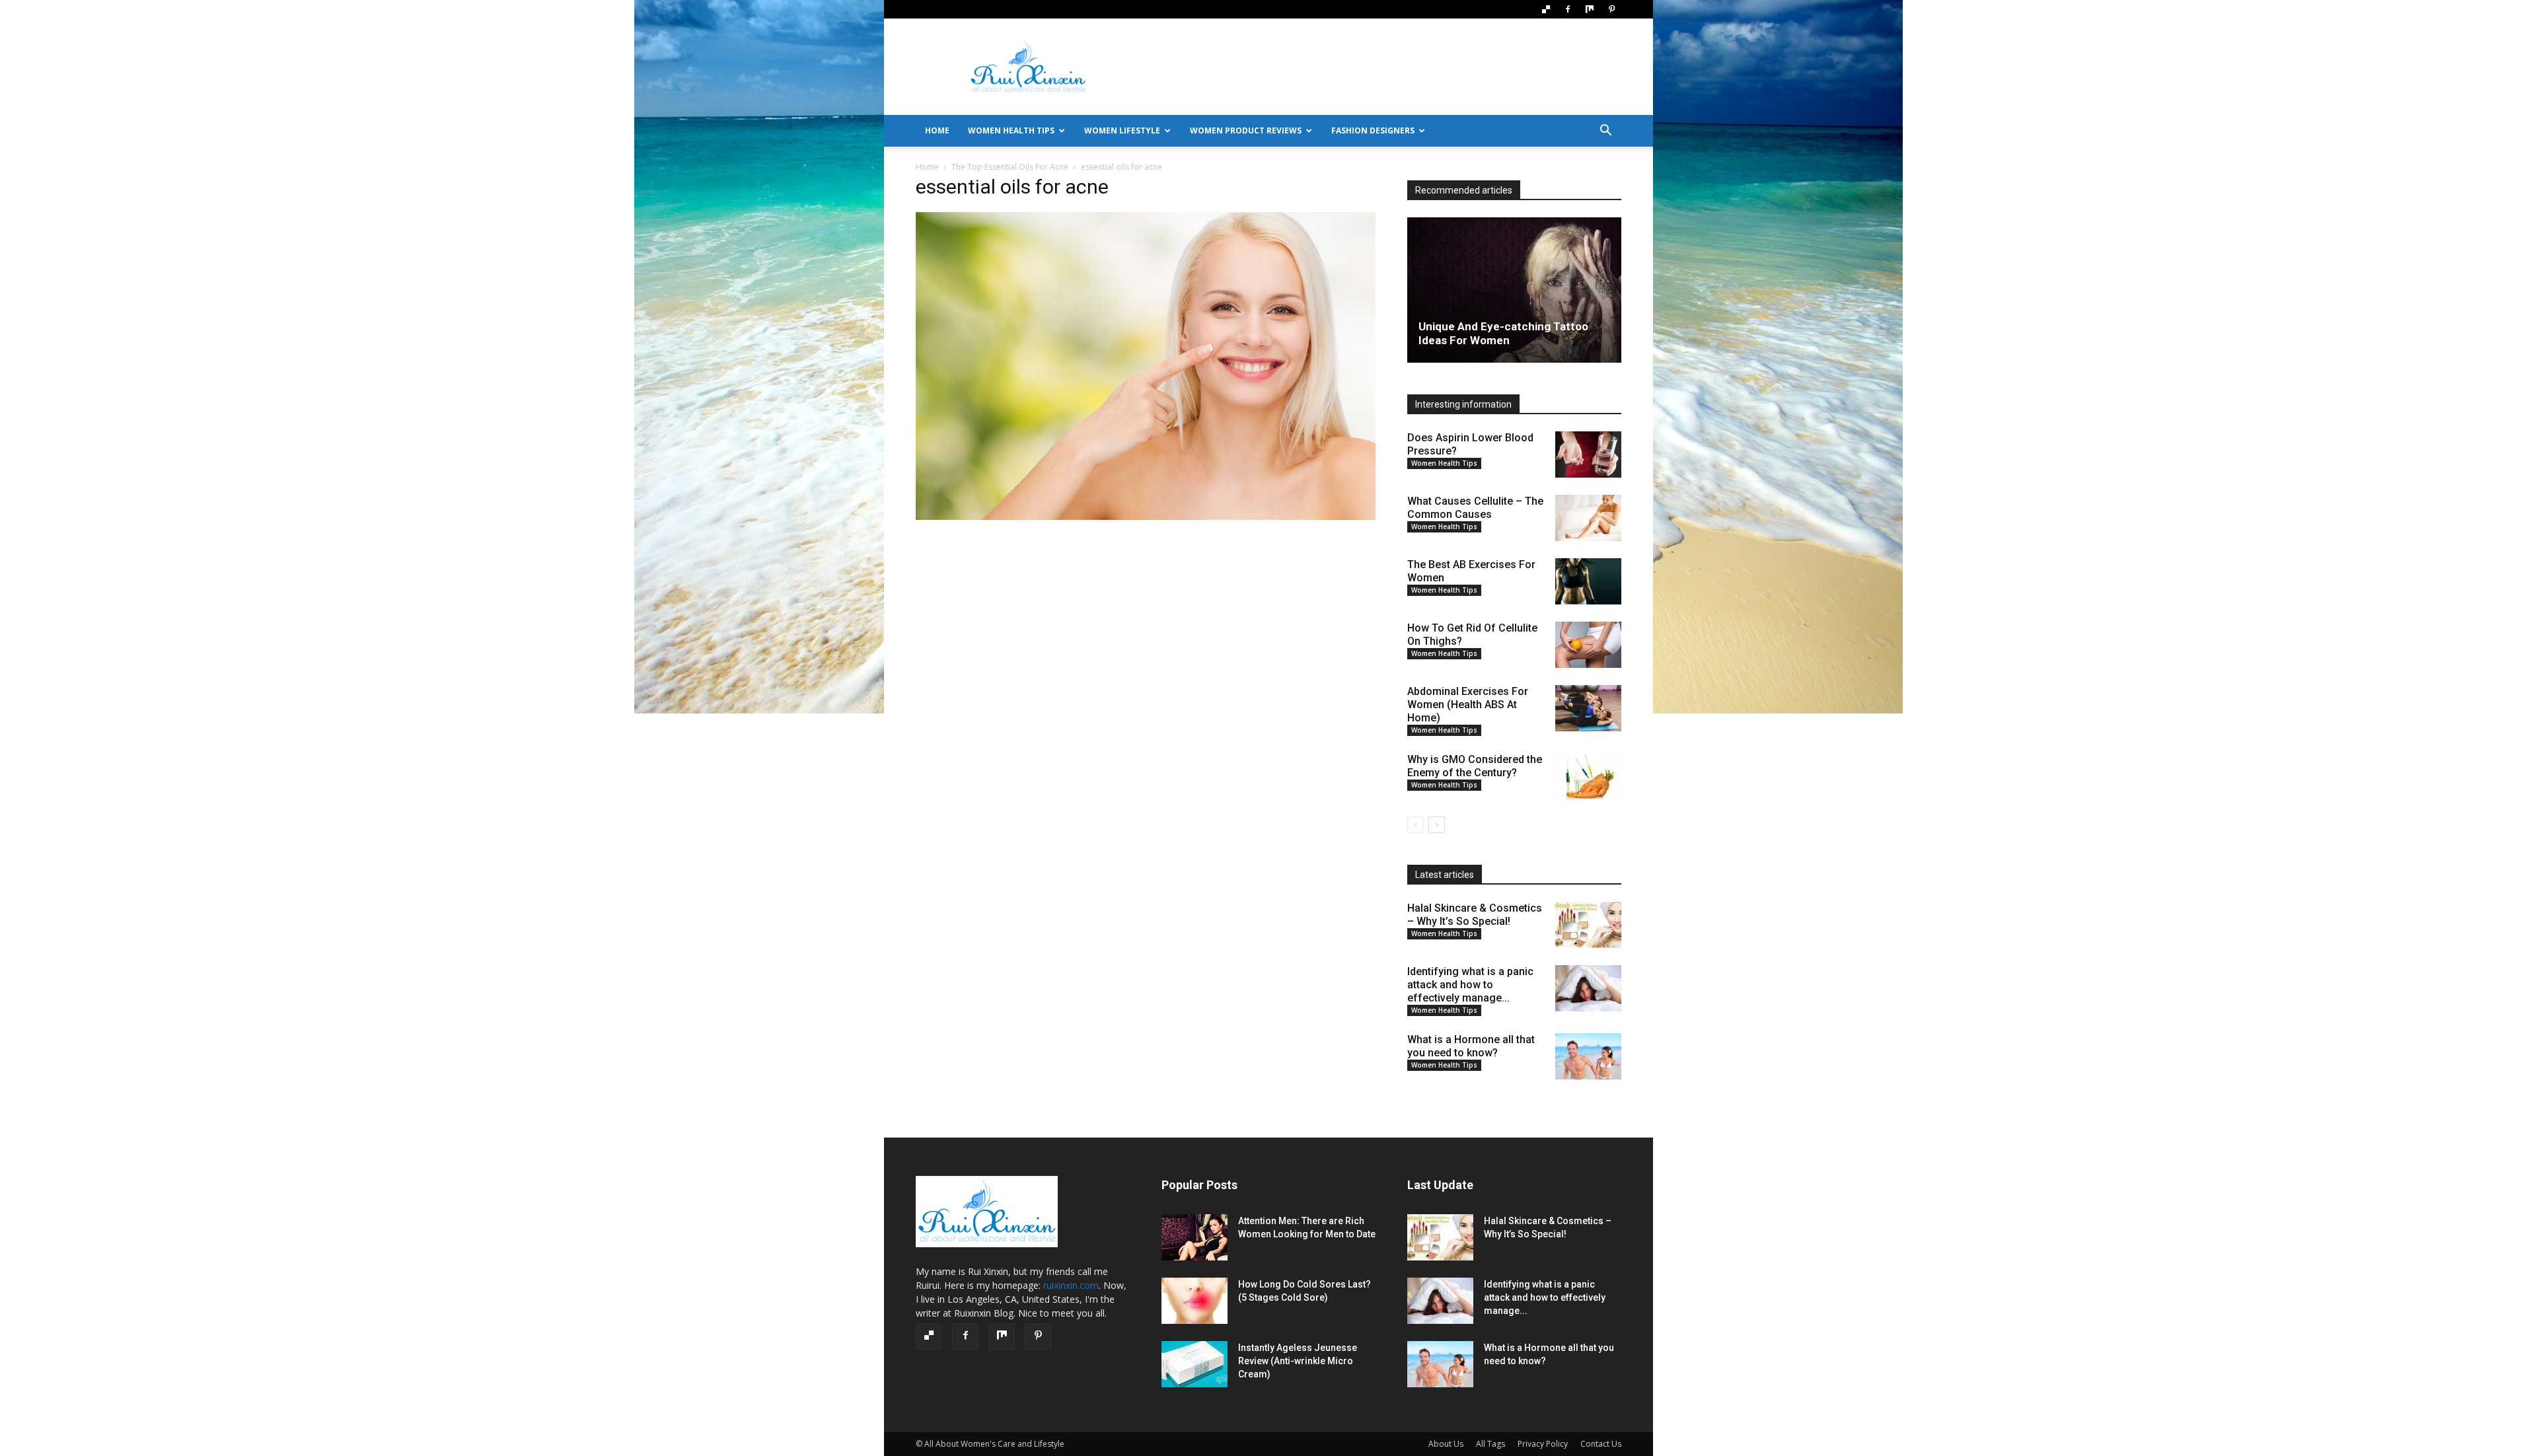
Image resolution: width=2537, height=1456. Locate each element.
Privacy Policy (1543, 1444)
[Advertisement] (1381, 67)
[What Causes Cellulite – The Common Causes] (1588, 518)
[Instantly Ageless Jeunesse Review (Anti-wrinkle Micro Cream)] (1195, 1364)
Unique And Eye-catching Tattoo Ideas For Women (1503, 333)
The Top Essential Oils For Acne (1010, 167)
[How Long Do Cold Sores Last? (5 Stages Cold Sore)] (1195, 1301)
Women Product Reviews (1246, 130)
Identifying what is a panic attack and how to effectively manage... (1470, 985)
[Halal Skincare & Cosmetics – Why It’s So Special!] (1588, 925)
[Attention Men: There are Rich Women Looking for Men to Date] (1195, 1237)
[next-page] (1437, 825)
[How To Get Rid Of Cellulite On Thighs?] (1588, 645)
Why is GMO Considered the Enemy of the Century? (1475, 766)
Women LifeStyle (1122, 130)
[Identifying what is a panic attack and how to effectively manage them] (1588, 988)
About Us (1446, 1444)
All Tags (1490, 1444)
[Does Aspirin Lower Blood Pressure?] (1588, 455)
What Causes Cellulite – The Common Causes (1475, 508)
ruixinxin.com (1071, 1285)
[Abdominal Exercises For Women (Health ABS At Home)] (1588, 708)
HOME (937, 130)
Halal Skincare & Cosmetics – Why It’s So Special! (1475, 915)
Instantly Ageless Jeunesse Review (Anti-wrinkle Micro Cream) (1298, 1361)
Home (927, 167)
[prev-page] (1416, 825)
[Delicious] (1546, 9)
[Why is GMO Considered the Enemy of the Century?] (1588, 776)
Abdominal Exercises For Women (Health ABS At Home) (1468, 705)
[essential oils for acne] (1146, 517)
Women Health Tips (1011, 130)
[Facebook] (1568, 9)
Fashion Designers (1373, 130)
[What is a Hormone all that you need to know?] (1588, 1056)
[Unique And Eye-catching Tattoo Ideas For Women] (1514, 290)
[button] (1605, 132)
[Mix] (1590, 9)
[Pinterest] (1611, 9)
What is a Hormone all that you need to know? (1471, 1046)
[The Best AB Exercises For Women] (1588, 581)
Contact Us (1601, 1444)
